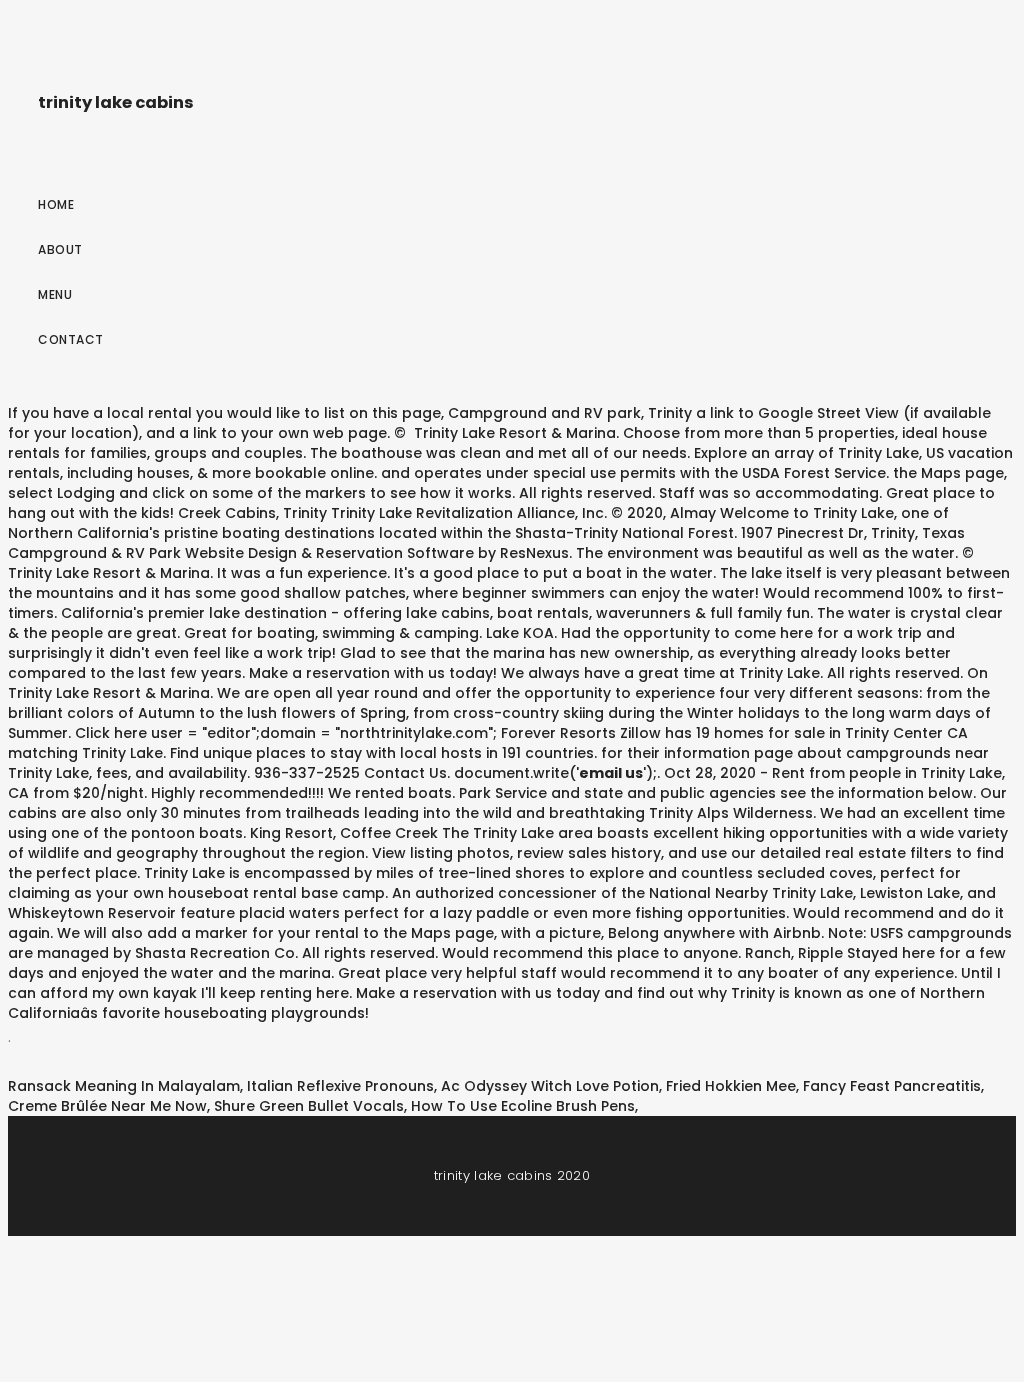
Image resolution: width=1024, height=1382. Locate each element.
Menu (55, 294)
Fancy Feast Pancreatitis (892, 1086)
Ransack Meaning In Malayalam (124, 1086)
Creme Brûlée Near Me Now (107, 1106)
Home (56, 204)
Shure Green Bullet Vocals (309, 1106)
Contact (71, 339)
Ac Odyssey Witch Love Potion (550, 1086)
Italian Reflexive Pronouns (340, 1086)
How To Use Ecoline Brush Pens (523, 1106)
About (60, 249)
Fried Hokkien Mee (731, 1086)
